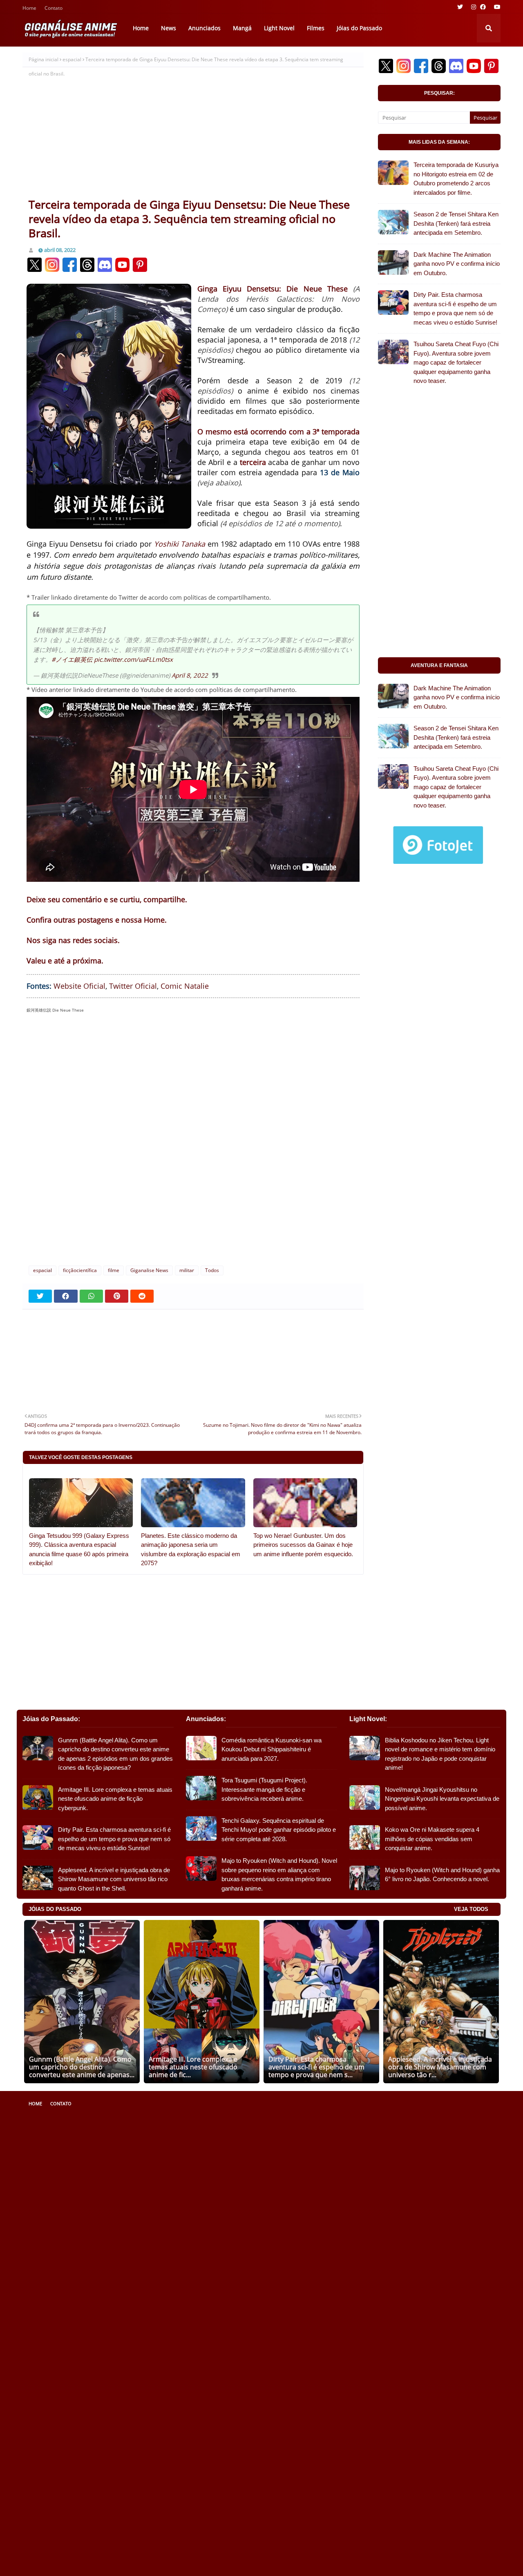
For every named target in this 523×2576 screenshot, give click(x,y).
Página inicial (44, 59)
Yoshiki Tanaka (180, 544)
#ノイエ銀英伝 (72, 659)
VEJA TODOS (471, 1909)
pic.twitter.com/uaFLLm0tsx (133, 659)
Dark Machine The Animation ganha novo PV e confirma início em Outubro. (457, 264)
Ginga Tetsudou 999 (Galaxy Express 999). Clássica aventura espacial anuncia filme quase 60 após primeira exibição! (79, 1549)
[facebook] (483, 7)
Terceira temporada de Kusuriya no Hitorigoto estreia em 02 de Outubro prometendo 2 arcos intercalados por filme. (456, 179)
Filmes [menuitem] (316, 28)
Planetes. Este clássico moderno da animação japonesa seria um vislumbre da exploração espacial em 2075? (191, 1549)
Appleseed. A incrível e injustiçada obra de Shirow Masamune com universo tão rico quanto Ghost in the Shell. (114, 1879)
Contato (54, 9)
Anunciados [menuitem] (205, 28)
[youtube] (496, 7)
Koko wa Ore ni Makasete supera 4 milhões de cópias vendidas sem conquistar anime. (432, 1839)
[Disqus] (193, 1131)
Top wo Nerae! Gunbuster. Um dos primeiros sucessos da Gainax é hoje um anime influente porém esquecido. (303, 1545)
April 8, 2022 (190, 675)
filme (114, 1270)
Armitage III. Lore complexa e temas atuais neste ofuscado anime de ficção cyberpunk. (115, 1799)
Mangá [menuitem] (242, 28)
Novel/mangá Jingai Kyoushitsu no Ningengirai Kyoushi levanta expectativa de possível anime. (442, 1799)
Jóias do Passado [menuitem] (359, 28)
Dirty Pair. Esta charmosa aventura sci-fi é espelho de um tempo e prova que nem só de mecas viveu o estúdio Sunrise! (455, 308)
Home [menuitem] (141, 28)
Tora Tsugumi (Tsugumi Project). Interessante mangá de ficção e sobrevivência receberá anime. (264, 1789)
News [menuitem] (169, 28)
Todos (212, 1270)
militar (187, 1270)
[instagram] (474, 7)
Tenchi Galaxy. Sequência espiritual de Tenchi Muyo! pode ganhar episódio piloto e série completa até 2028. (279, 1830)
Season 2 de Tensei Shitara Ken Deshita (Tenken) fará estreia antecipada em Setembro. (456, 223)
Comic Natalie (185, 986)
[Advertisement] (193, 136)
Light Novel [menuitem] (279, 28)
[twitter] (460, 7)
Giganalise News (149, 1270)
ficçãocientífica (80, 1270)
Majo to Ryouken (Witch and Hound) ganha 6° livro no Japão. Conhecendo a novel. (442, 1875)
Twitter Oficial (133, 986)
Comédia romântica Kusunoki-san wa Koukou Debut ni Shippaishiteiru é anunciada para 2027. (272, 1749)
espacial (72, 59)
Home (29, 9)
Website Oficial (79, 986)
